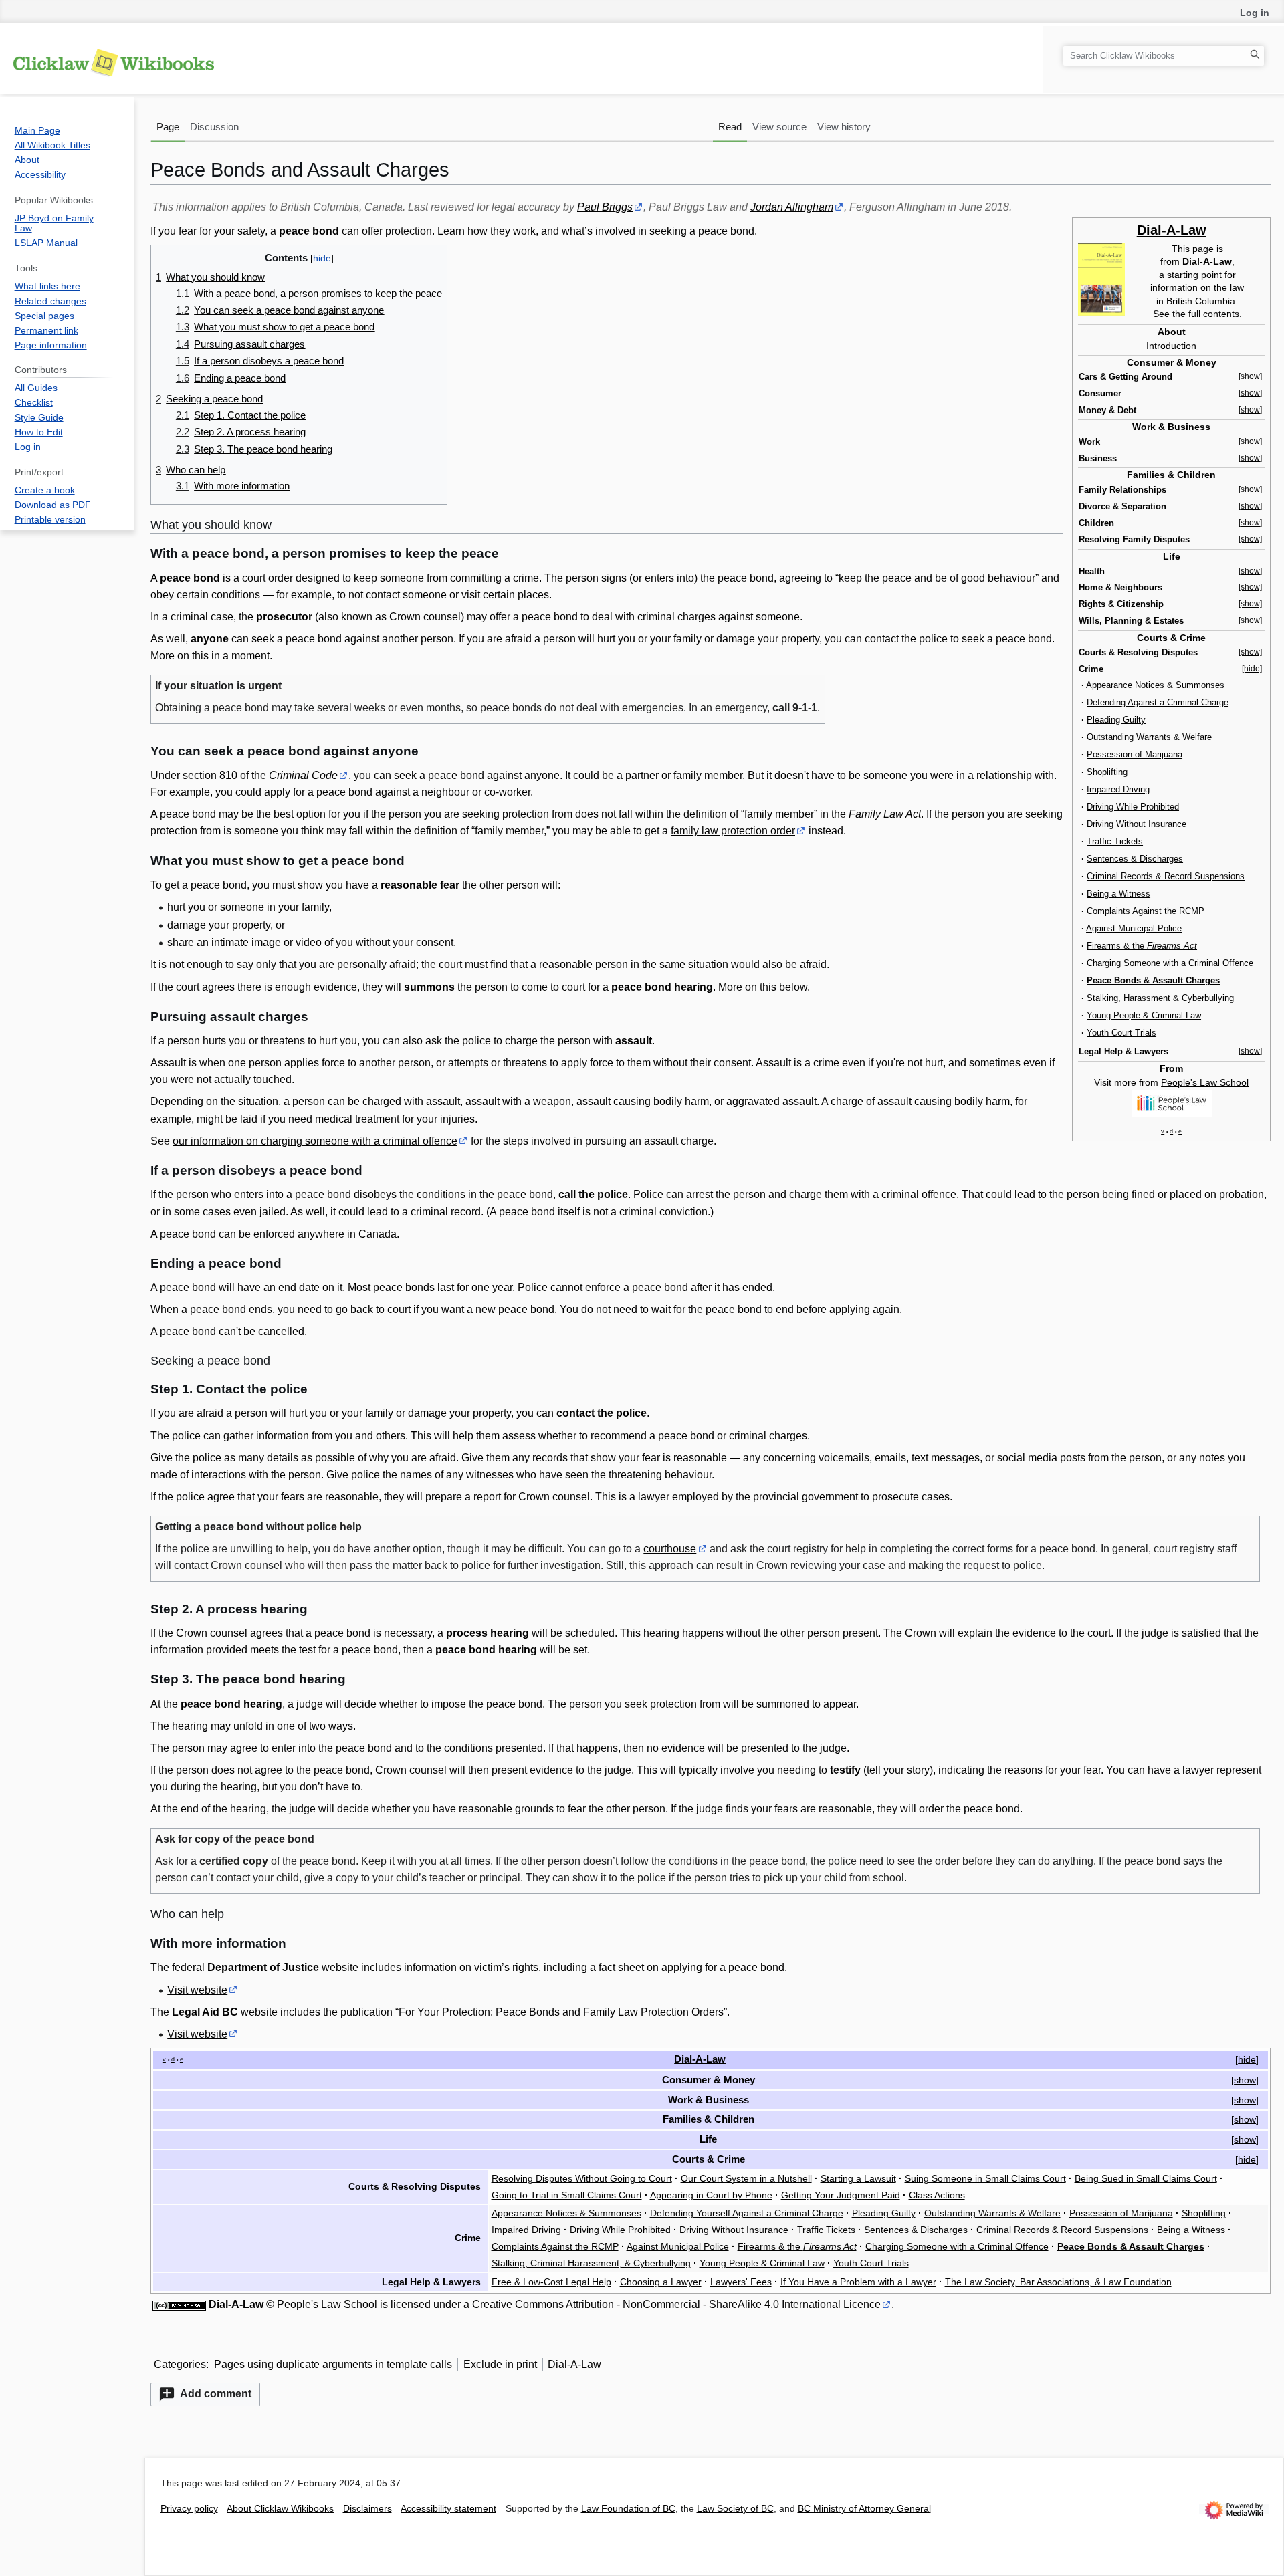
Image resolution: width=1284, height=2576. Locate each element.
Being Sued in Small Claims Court (1146, 2178)
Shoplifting (1107, 772)
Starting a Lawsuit (858, 2178)
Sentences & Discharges (1135, 859)
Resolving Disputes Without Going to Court (582, 2178)
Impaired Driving (1118, 789)
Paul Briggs (605, 207)
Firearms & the (1142, 946)
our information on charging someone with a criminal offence (315, 1141)
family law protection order (733, 831)
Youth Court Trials (1121, 1033)
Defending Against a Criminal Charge (1158, 702)
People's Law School (1205, 1082)
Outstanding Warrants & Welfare (1149, 737)
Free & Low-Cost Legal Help (551, 2282)
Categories (180, 2364)
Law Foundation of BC (628, 2509)
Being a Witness (1118, 894)
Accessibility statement (448, 2509)
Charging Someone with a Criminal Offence (1170, 963)
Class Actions (937, 2195)
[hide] (1252, 669)
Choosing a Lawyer (661, 2282)
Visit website (197, 1990)
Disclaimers (367, 2509)
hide (1247, 2059)
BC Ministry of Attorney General (864, 2509)
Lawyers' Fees (741, 2282)
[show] (1250, 376)
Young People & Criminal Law (1144, 1015)
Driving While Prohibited (1133, 807)
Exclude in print (500, 2364)
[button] (205, 2394)
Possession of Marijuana (1135, 754)
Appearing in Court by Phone (711, 2195)
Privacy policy (189, 2509)
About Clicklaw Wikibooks (280, 2509)
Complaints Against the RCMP (1146, 911)
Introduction (1171, 346)
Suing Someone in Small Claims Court (985, 2178)
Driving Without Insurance (1137, 824)
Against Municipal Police (1134, 928)
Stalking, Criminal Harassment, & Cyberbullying (591, 2263)
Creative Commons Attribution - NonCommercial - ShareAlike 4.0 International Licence (676, 2304)
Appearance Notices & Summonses (1155, 685)
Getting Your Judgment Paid (841, 2195)
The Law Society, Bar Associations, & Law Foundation (1058, 2282)
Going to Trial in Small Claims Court (567, 2195)
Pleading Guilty (1116, 720)
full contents (1214, 314)
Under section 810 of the (244, 775)
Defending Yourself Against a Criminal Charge (747, 2213)
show (1245, 2080)
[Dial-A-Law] (1101, 278)
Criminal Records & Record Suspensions (1166, 876)
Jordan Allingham (792, 207)
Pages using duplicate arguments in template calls (333, 2364)
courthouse (670, 1549)
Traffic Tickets (1115, 841)
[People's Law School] (1172, 1102)
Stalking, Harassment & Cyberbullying (1160, 998)
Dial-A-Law (1172, 230)
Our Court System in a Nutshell (746, 2178)
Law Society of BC (735, 2509)
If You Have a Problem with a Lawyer (858, 2282)
